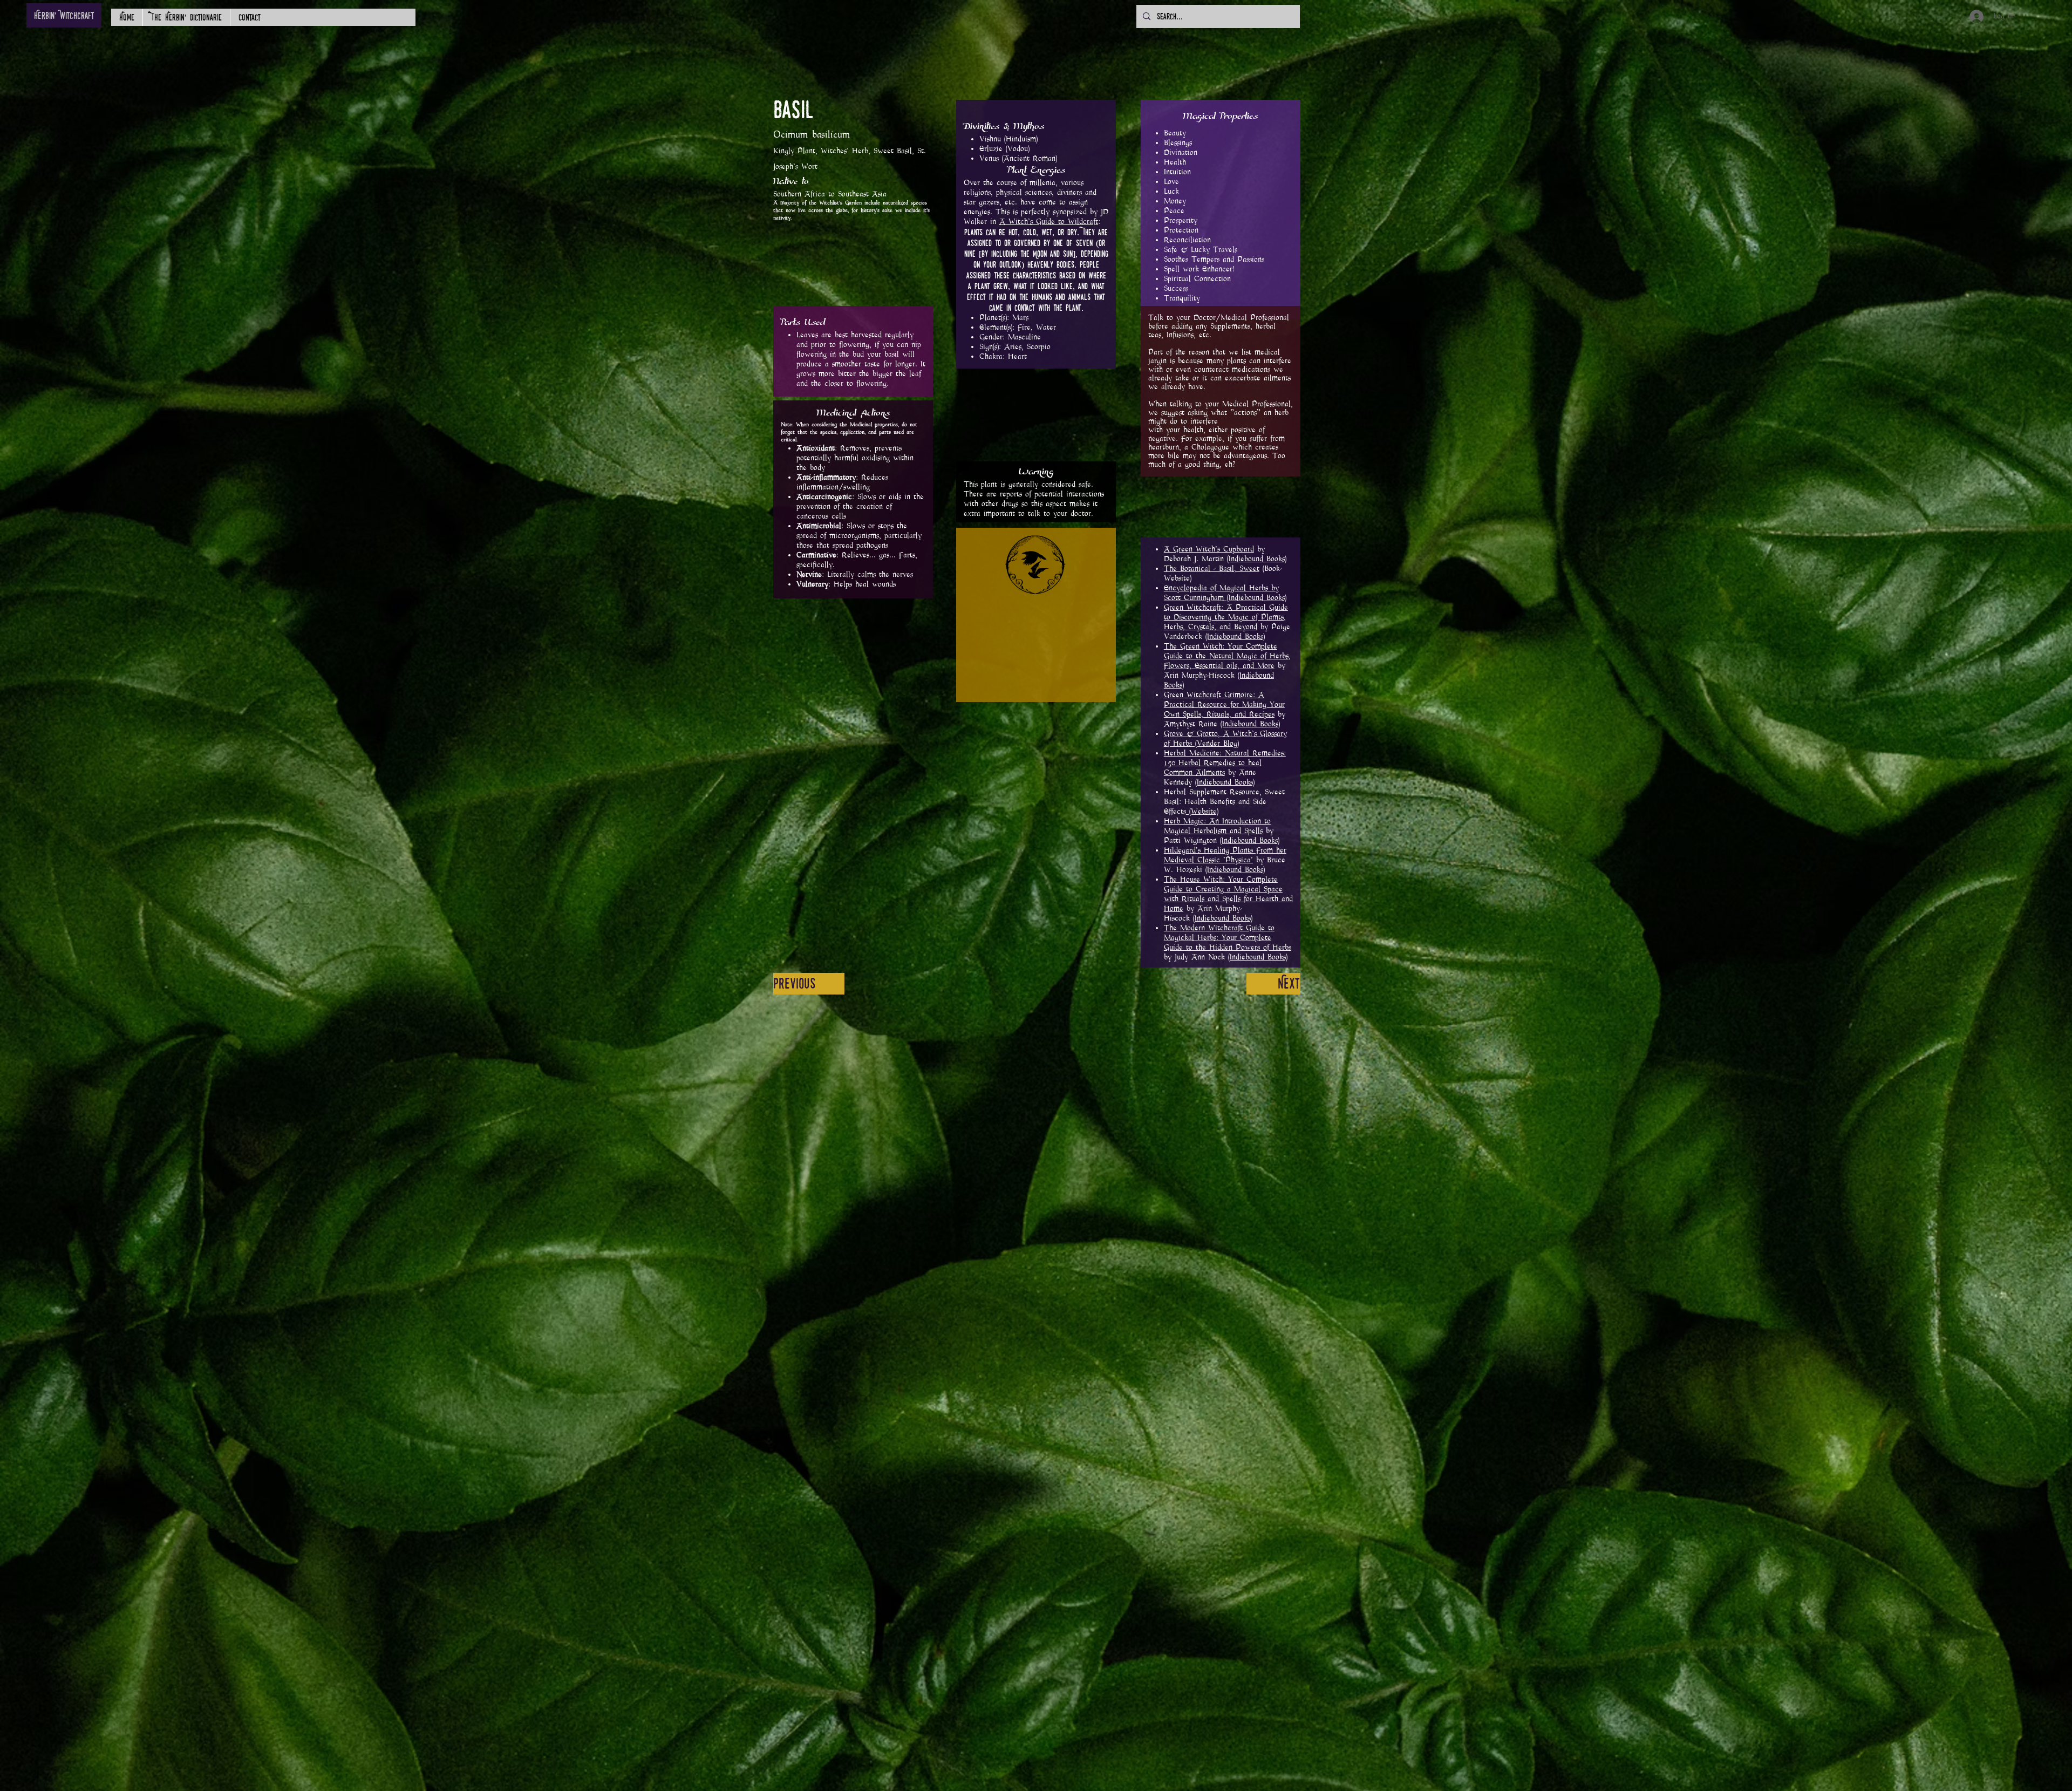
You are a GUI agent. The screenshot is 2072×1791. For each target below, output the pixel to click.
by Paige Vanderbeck (1227, 622)
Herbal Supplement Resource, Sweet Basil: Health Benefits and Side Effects (1224, 802)
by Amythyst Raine (1225, 709)
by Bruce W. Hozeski (1225, 860)
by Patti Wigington (1222, 831)
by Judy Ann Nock (1228, 942)
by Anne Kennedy (1225, 768)
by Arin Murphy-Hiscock (1227, 666)
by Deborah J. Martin (1214, 554)
